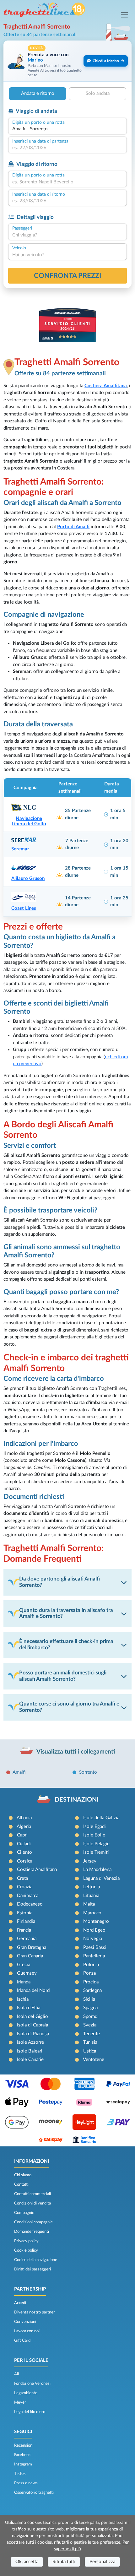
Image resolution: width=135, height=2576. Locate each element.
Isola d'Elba (29, 2008)
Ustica (90, 2051)
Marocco (92, 1913)
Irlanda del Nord (33, 1990)
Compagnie (24, 2213)
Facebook (22, 2455)
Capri (22, 1835)
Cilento (24, 1852)
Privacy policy (26, 2241)
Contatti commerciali (32, 2194)
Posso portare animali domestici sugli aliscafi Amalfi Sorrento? (63, 1676)
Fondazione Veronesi (32, 2383)
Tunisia (90, 2042)
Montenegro (96, 1921)
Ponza (89, 1973)
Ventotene (94, 2060)
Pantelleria (94, 1956)
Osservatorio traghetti (34, 2492)
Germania (27, 1939)
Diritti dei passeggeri (32, 2269)
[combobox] (67, 129)
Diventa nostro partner (35, 2312)
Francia (24, 1930)
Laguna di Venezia (101, 1878)
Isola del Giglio (32, 2017)
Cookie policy (26, 2250)
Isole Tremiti (96, 1852)
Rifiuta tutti (64, 2562)
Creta (22, 1878)
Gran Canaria (30, 1956)
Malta (89, 1904)
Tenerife (92, 2034)
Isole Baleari (30, 2051)
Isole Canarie (30, 2060)
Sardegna (92, 1990)
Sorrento (88, 1772)
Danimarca (28, 1896)
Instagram (23, 2464)
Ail (16, 2374)
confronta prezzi (68, 276)
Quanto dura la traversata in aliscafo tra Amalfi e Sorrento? (66, 1613)
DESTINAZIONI (77, 1800)
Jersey (90, 1861)
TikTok (20, 2474)
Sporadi (91, 2017)
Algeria (24, 1827)
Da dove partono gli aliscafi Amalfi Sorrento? (59, 1582)
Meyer (20, 2402)
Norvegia (93, 1939)
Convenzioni (25, 2322)
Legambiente (26, 2393)
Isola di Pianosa (33, 2034)
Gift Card (22, 2340)
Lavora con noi (27, 2331)
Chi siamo (23, 2175)
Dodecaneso (30, 1904)
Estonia (25, 1913)
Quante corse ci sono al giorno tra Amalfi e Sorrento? (69, 1707)
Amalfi (19, 1772)
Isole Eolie (94, 1835)
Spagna (90, 2008)
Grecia (24, 1965)
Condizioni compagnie (33, 2222)
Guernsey (27, 1973)
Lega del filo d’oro (30, 2412)
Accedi (20, 2303)
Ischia (23, 1999)
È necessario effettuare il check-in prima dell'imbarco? (66, 1645)
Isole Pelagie (96, 1844)
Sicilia (89, 1999)
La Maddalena (97, 1870)
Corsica (25, 1861)
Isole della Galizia (101, 1818)
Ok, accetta (27, 2562)
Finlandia (26, 1921)
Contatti (21, 2184)
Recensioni (24, 2445)
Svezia (90, 2025)
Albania (24, 1818)
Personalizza (102, 2562)
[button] (67, 61)
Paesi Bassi (95, 1947)
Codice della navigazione (36, 2260)
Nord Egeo (94, 1930)
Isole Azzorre (30, 2042)
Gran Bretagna (32, 1947)
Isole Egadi (94, 1827)
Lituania (91, 1896)
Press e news (26, 2483)
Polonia (91, 1965)
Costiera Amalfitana (106, 386)
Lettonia (92, 1887)
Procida (91, 1982)
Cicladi (24, 1844)
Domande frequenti (32, 2232)
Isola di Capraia (32, 2025)
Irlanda (24, 1982)
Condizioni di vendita (32, 2203)
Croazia (25, 1887)
